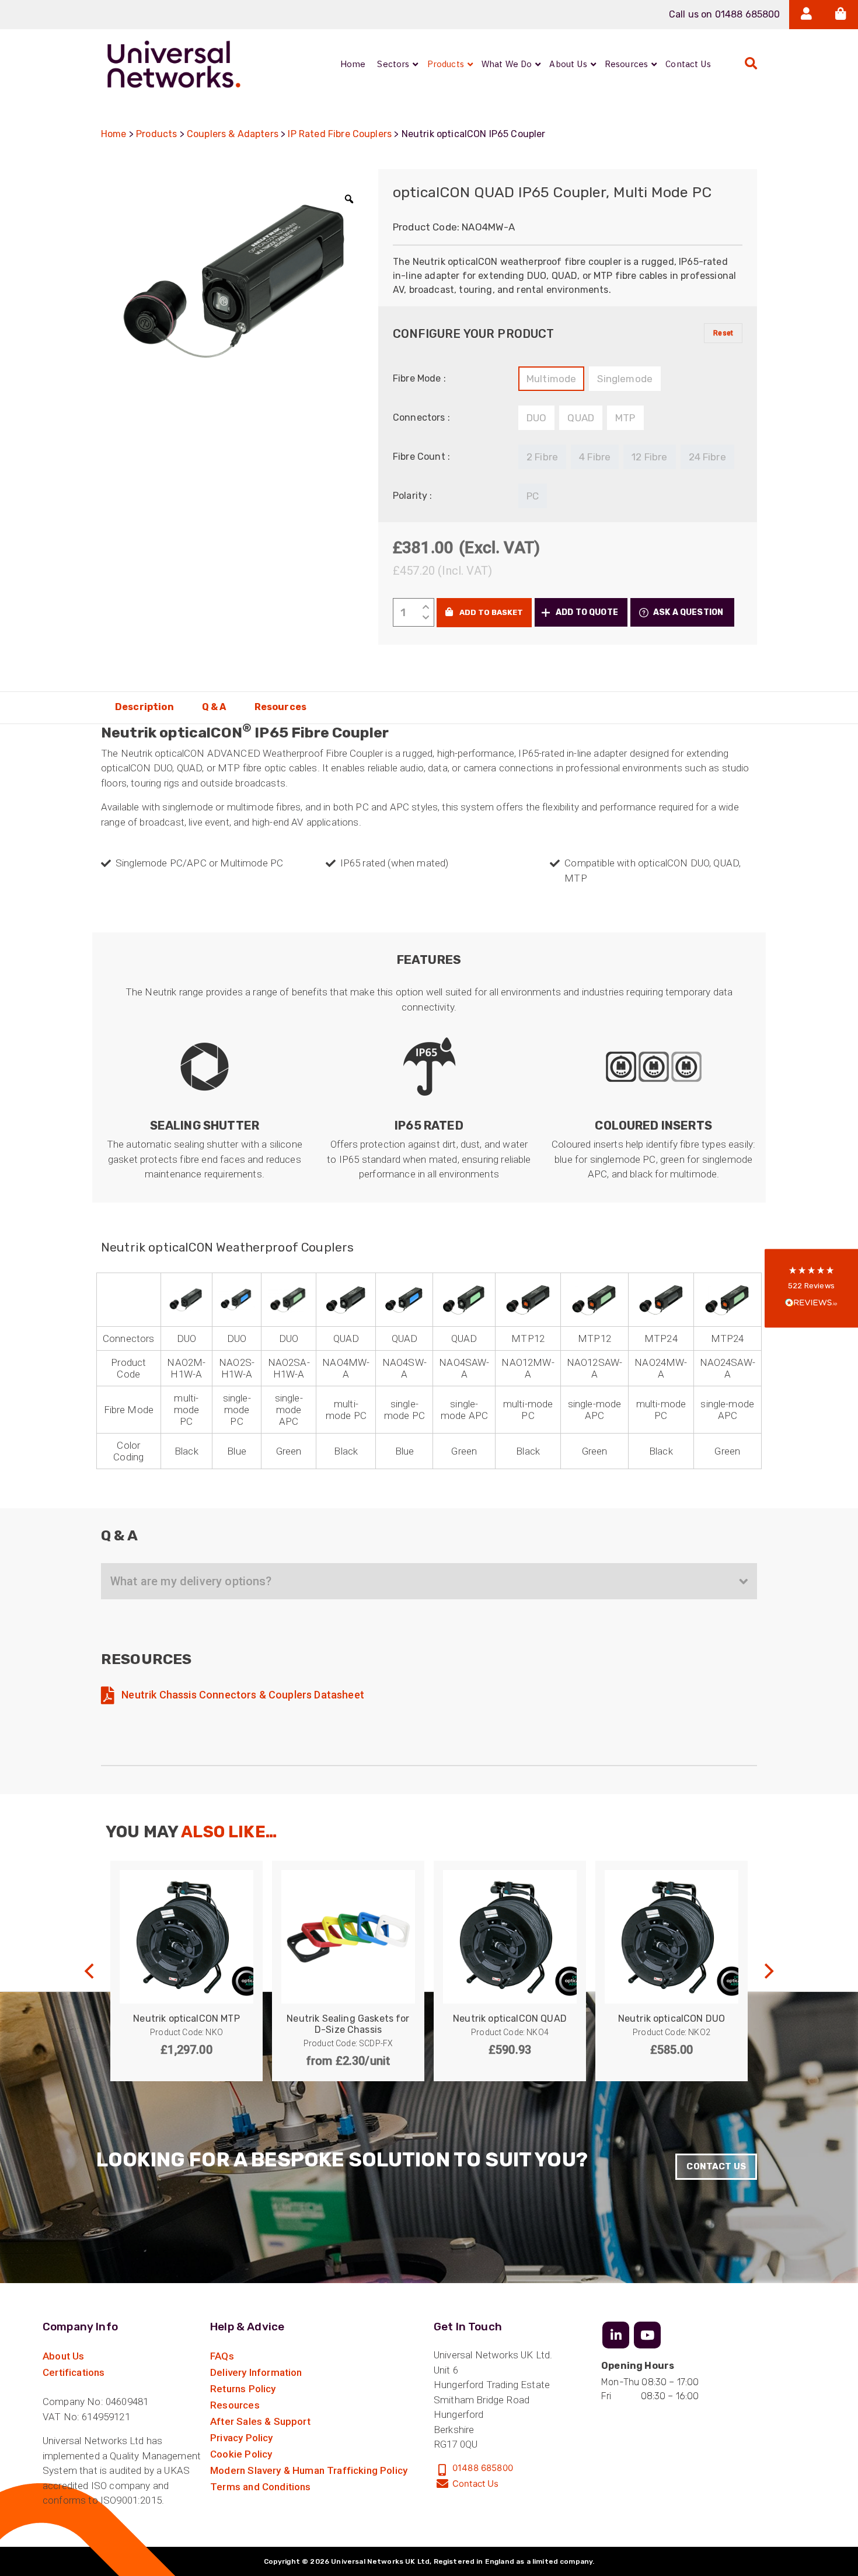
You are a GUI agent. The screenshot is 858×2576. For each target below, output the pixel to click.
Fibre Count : (421, 457)
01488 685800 (483, 2468)
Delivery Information (256, 2372)
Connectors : (421, 417)
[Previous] (90, 1971)
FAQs (222, 2356)
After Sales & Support (260, 2421)
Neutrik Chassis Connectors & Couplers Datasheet (242, 1695)
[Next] (768, 1971)
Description (144, 707)
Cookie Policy (241, 2454)
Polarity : (413, 496)
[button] (581, 612)
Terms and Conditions (260, 2487)
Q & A (214, 707)
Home (114, 134)
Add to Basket (490, 612)
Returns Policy (243, 2389)
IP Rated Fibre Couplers (340, 134)
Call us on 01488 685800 (725, 14)
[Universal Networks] (174, 64)
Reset (723, 333)
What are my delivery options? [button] (191, 1581)
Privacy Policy (241, 2438)
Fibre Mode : (419, 378)
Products (156, 134)
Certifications (74, 2372)
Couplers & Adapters (233, 134)
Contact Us (716, 2166)
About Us (63, 2356)
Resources (280, 707)
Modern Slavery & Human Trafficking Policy (309, 2470)
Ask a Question (688, 612)
